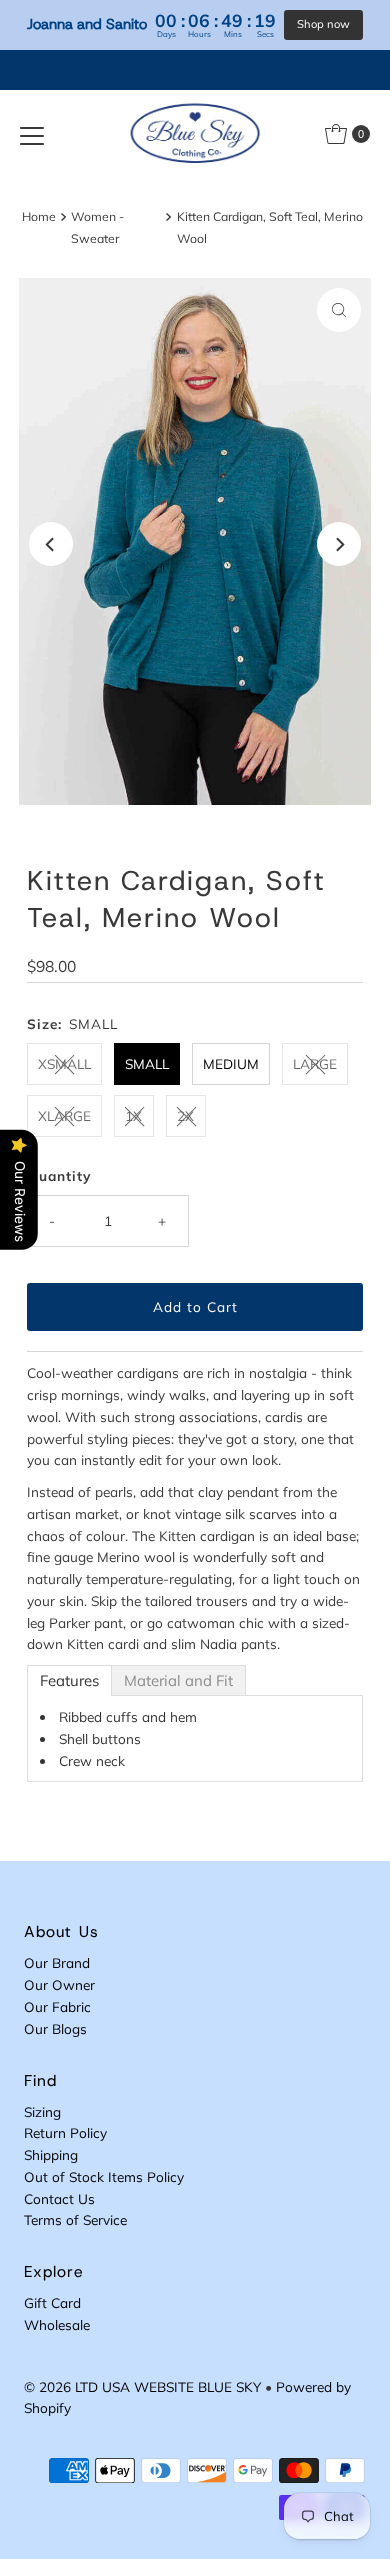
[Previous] (51, 544)
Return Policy (65, 2132)
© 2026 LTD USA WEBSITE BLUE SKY (142, 2386)
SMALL (147, 1063)
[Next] (339, 544)
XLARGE (64, 1115)
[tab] (69, 1680)
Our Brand (57, 1962)
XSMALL (64, 1063)
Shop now (323, 24)
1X (133, 1115)
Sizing (42, 2111)
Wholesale (57, 2324)
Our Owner (59, 1984)
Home (39, 216)
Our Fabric (57, 2006)
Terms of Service (75, 2219)
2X (185, 1115)
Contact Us (59, 2198)
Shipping (51, 2154)
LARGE (315, 1063)
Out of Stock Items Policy (104, 2176)
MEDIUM (231, 1063)
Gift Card (52, 2302)
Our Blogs (55, 2028)
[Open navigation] (32, 134)
